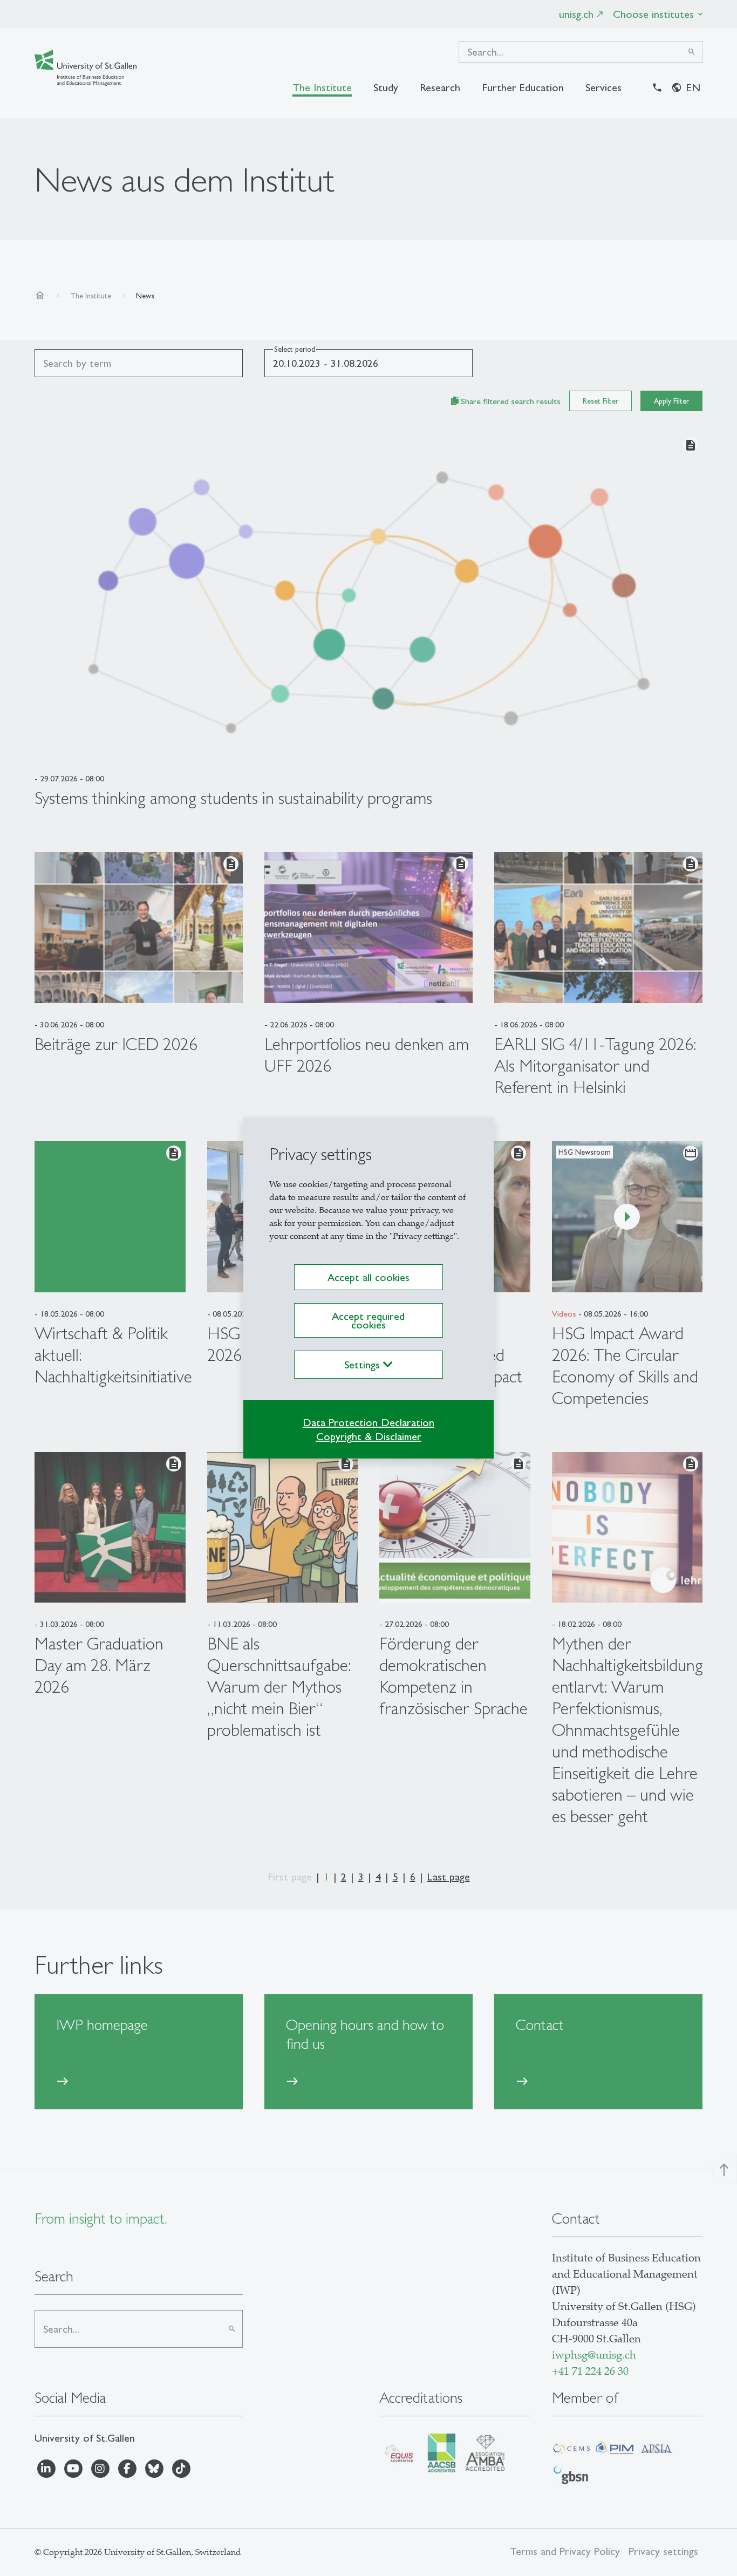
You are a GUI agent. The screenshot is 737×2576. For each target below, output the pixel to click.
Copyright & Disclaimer (369, 1436)
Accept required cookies (368, 1320)
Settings (364, 1365)
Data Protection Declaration (368, 1422)
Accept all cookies (368, 1277)
